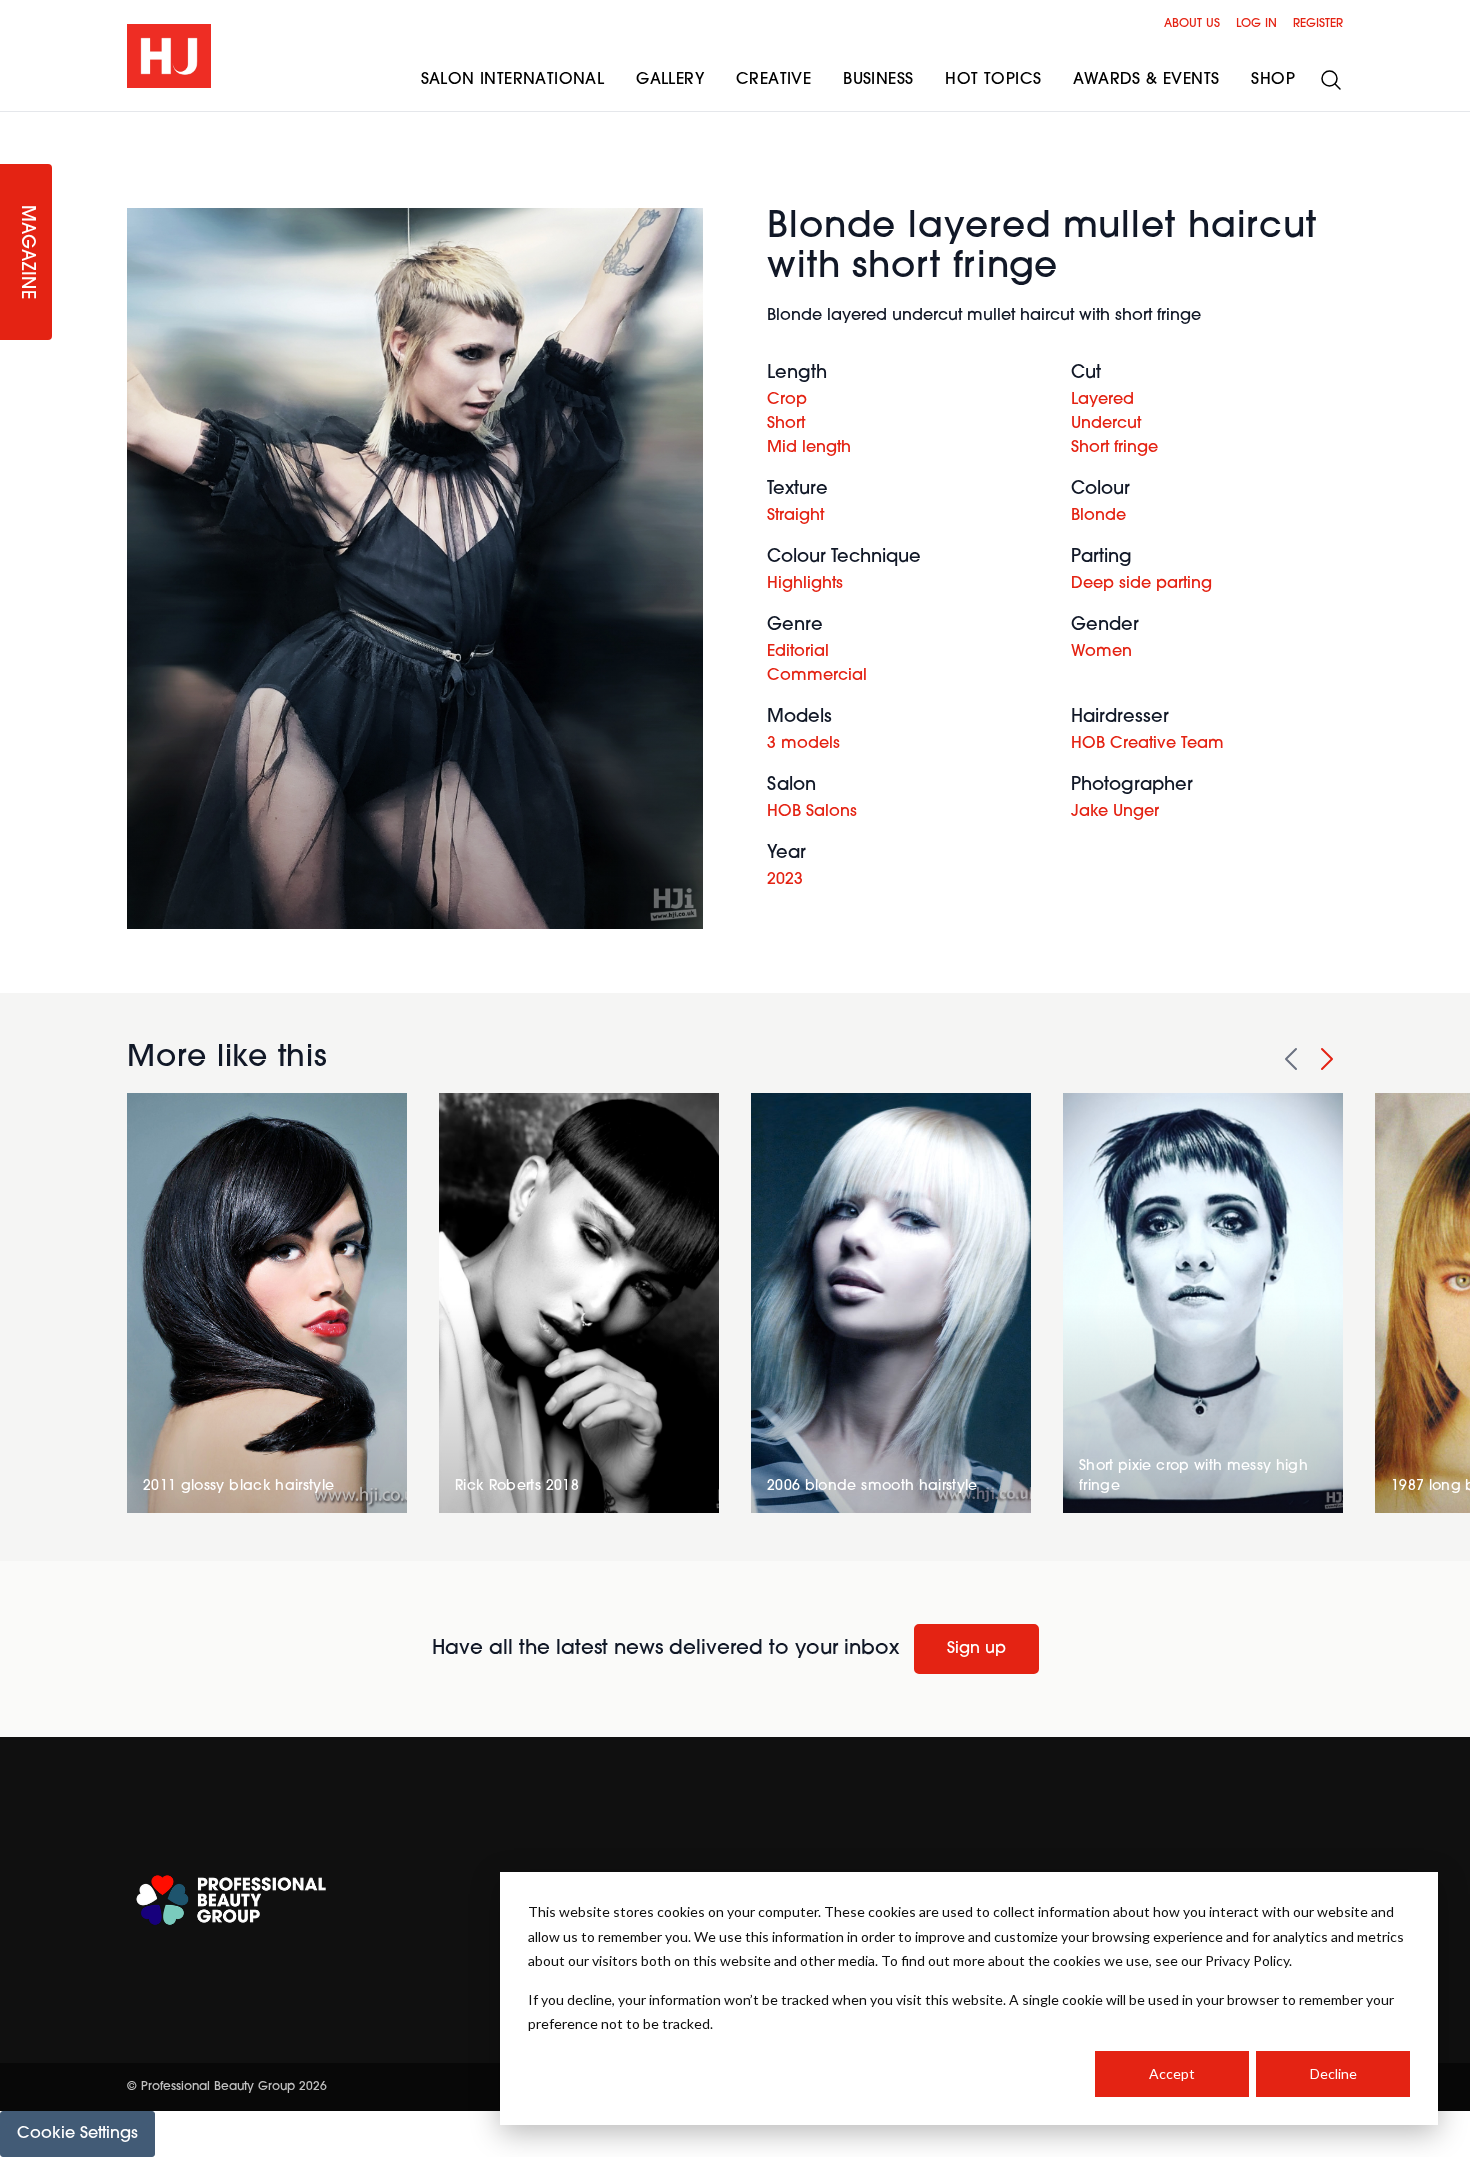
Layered (1102, 400)
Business (878, 80)
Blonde (1098, 516)
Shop (1273, 80)
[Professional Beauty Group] (231, 1900)
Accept (1172, 2073)
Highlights (805, 584)
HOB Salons (812, 812)
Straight (795, 516)
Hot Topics (993, 80)
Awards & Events (1146, 80)
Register (1318, 24)
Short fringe (1114, 448)
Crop (787, 400)
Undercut (1106, 424)
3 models (803, 744)
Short (786, 424)
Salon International (513, 80)
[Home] (169, 56)
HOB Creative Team (1147, 744)
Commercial (817, 676)
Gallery (670, 80)
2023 (785, 880)
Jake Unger (1115, 812)
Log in (1256, 24)
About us (1192, 24)
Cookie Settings (77, 2134)
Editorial (798, 652)
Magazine (26, 252)
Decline (1333, 2073)
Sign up (976, 1649)
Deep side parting (1141, 584)
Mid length (809, 448)
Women (1101, 652)
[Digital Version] (16, 124)
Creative (773, 80)
